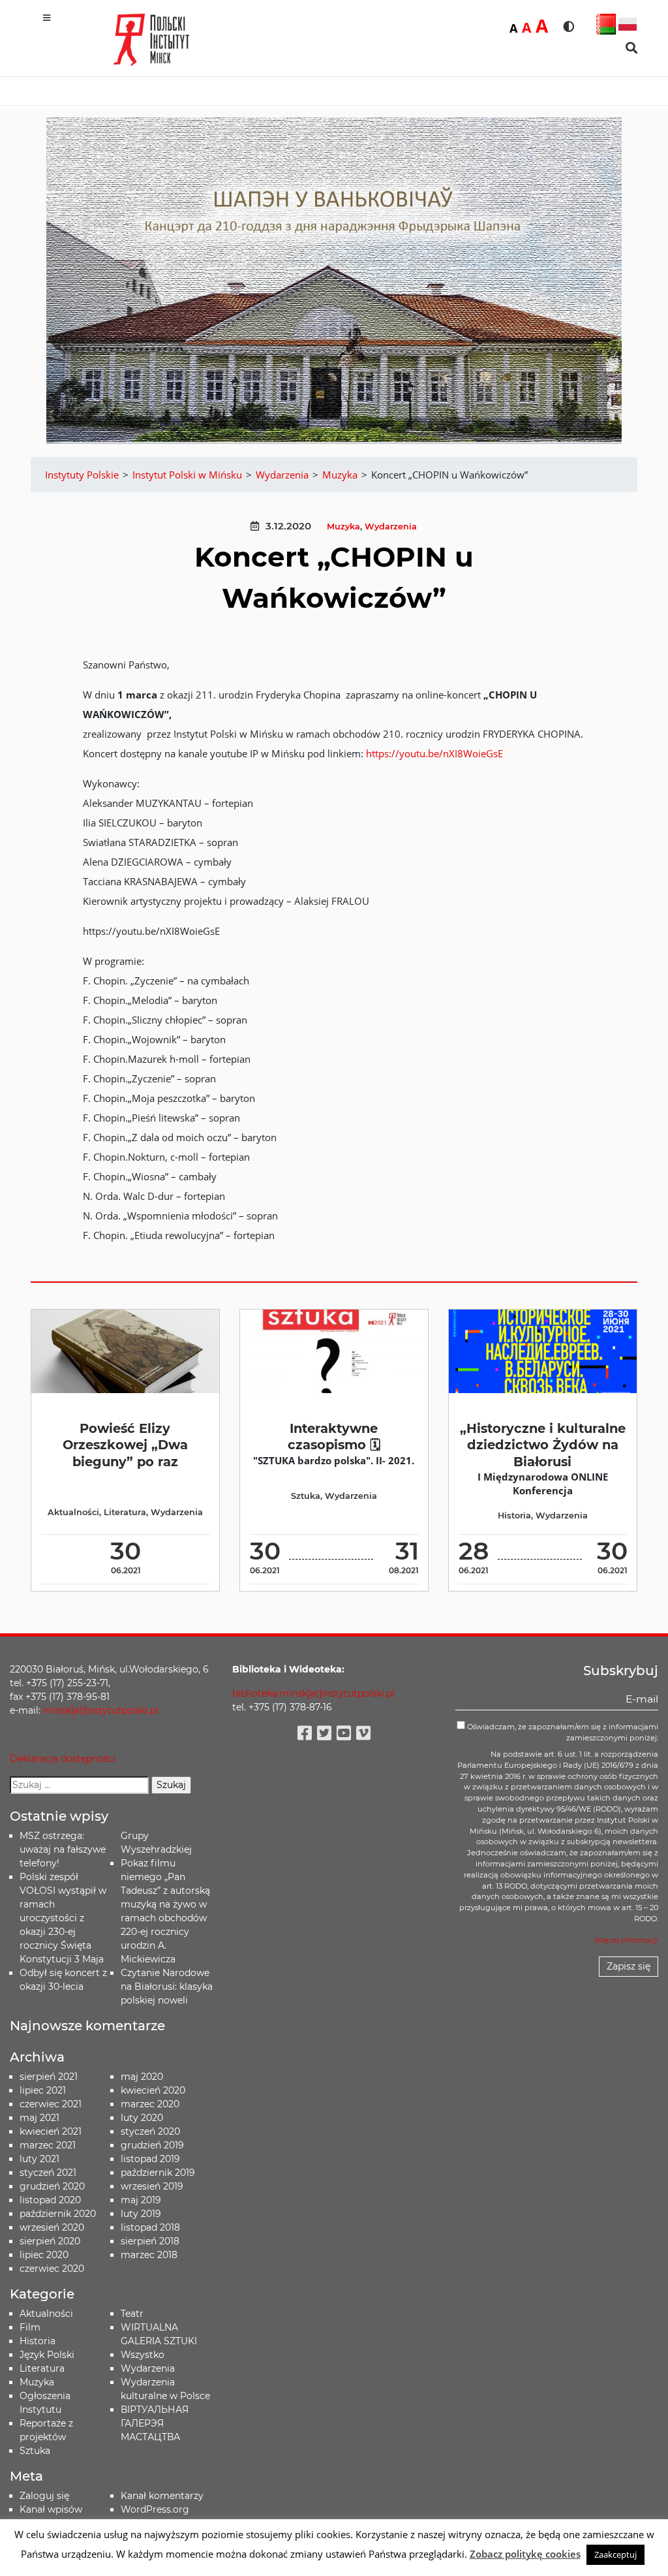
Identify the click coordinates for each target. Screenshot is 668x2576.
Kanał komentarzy (162, 2496)
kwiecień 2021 (51, 2131)
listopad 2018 (150, 2227)
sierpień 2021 (49, 2077)
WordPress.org (155, 2509)
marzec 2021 (48, 2145)
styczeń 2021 (48, 2173)
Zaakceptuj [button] (615, 2554)
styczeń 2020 (150, 2131)
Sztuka (306, 1496)
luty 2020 (142, 2118)
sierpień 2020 (50, 2241)
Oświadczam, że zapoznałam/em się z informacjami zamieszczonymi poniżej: (562, 1732)
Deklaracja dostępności (63, 1759)
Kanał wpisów (51, 2509)
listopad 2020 (50, 2200)
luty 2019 (141, 2214)
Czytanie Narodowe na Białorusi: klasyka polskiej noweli (167, 1987)
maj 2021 (39, 2118)
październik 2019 (158, 2173)
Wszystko (143, 2355)
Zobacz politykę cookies (525, 2554)
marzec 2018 (149, 2255)
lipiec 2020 (44, 2255)
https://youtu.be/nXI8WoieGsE (434, 753)
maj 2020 (142, 2077)
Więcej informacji (626, 1940)
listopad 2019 (150, 2159)
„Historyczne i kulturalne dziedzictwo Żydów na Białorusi (543, 1445)
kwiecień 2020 (153, 2090)
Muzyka (343, 526)
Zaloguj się (44, 2496)
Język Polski (47, 2355)
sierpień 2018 (150, 2241)
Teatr (132, 2314)
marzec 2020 (150, 2104)
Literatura (125, 1512)
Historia (514, 1516)
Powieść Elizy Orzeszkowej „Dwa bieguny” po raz (125, 1445)
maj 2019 (141, 2200)
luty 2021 (39, 2159)
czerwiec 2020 (52, 2269)
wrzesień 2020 (52, 2227)
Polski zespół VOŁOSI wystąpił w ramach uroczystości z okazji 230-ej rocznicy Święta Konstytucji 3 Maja (63, 1918)
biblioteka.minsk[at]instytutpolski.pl (313, 1693)
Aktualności (73, 1512)
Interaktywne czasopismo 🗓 (334, 1437)
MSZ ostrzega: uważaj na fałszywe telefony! (63, 1849)
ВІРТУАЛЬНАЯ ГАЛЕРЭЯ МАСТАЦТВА (155, 2423)
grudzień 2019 (152, 2145)
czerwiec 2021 (51, 2104)
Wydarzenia (391, 526)
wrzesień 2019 (152, 2186)
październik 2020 (58, 2214)
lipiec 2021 (43, 2090)
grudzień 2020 (52, 2186)
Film (30, 2327)
